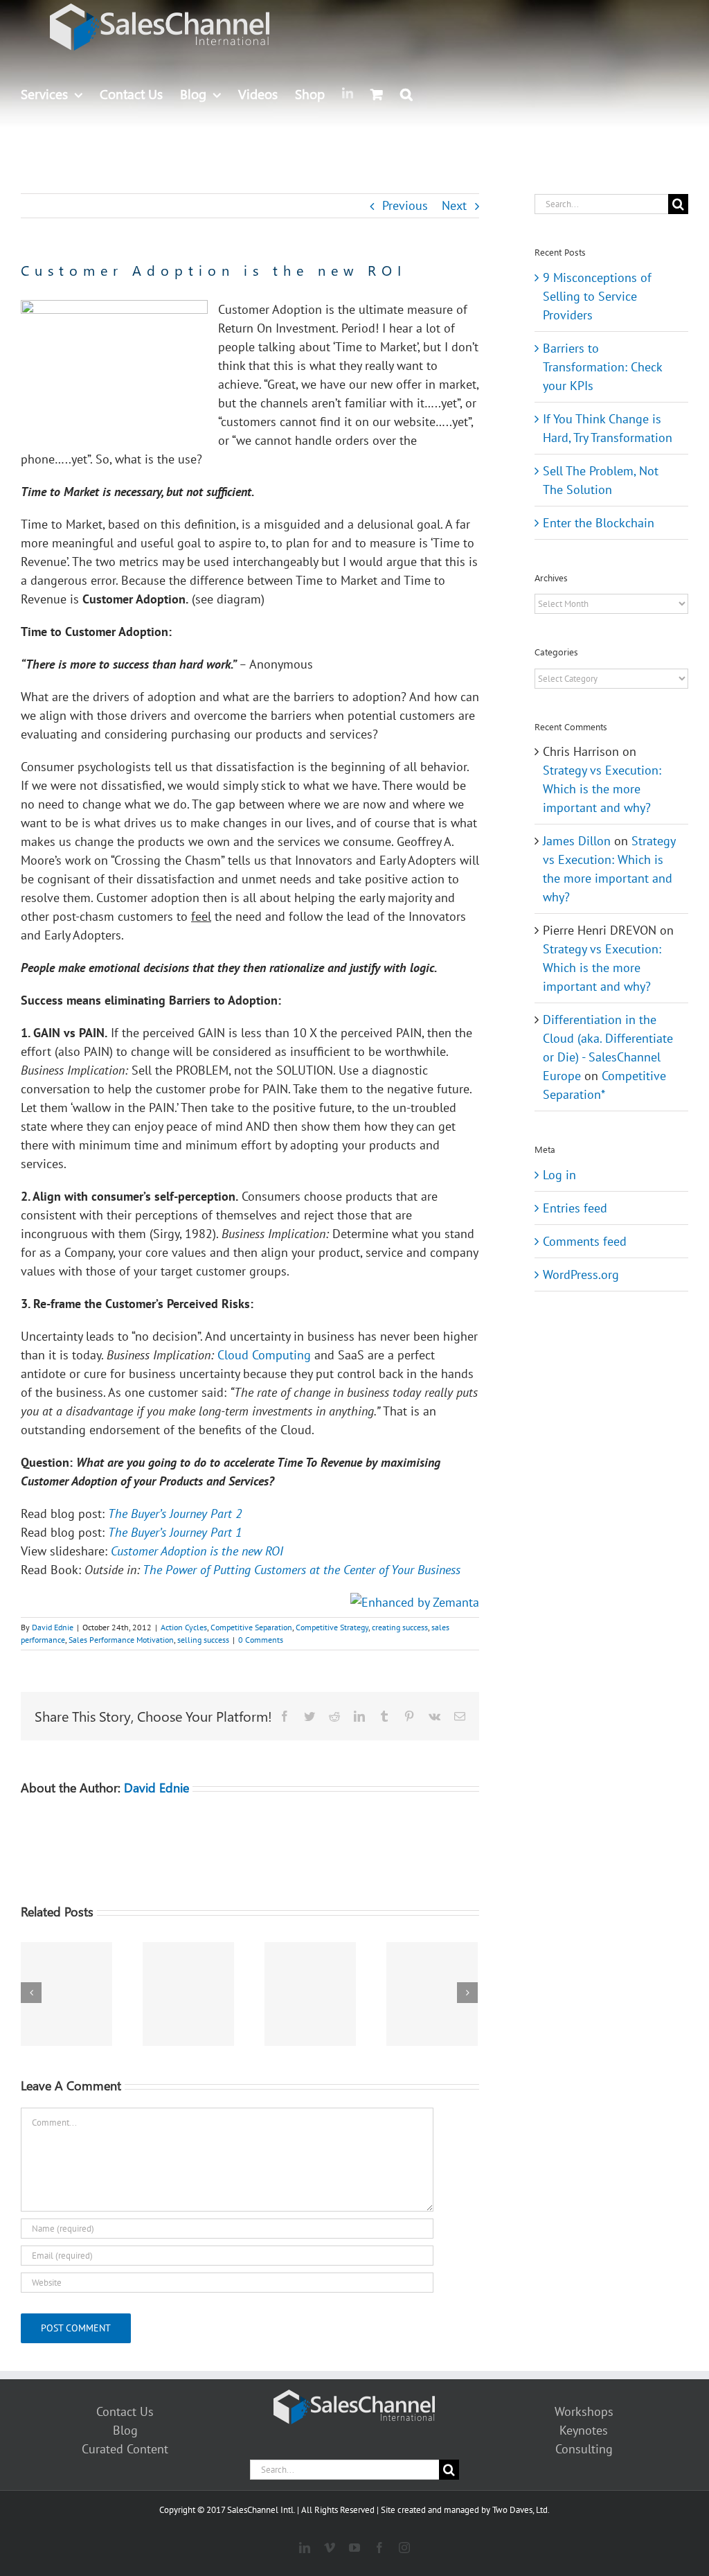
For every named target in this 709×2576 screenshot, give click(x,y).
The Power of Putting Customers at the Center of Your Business (302, 1570)
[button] (406, 94)
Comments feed (585, 1241)
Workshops (584, 2411)
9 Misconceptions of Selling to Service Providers (597, 296)
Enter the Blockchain (599, 523)
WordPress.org (581, 1274)
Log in (559, 1175)
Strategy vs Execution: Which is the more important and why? (602, 789)
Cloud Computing (264, 1355)
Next (454, 205)
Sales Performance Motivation (121, 1640)
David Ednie (53, 1627)
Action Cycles (184, 1627)
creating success (400, 1627)
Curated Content (125, 2449)
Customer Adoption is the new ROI (197, 1551)
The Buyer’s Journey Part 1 (175, 1532)
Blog (125, 2430)
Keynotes (584, 2430)
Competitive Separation (251, 1627)
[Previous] (31, 1993)
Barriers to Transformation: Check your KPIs (602, 367)
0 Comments (261, 1640)
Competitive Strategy (332, 1627)
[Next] (467, 1993)
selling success (203, 1640)
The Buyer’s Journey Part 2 (175, 1514)
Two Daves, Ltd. (521, 2510)
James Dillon (577, 841)
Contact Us (125, 2411)
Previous (405, 205)
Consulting (584, 2449)
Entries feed (575, 1208)
